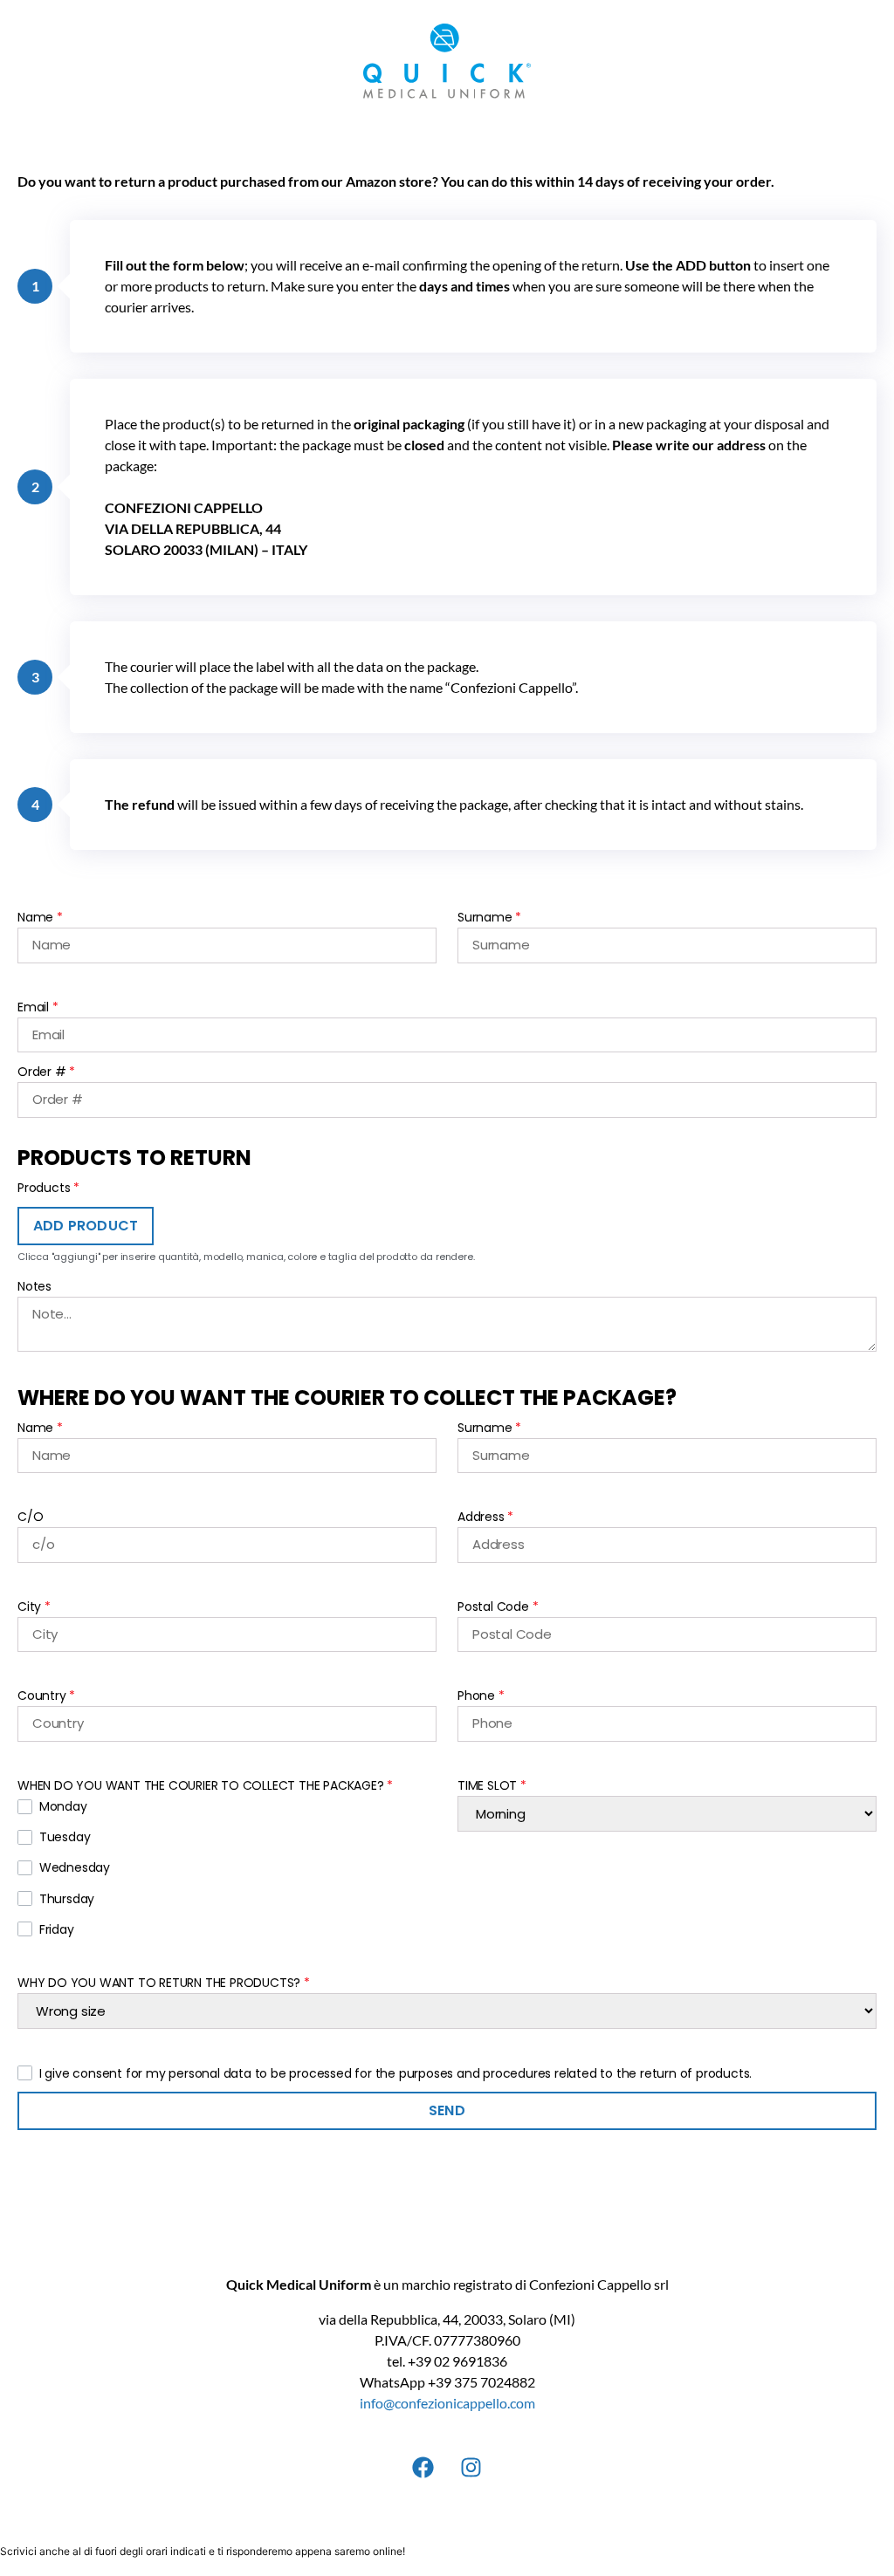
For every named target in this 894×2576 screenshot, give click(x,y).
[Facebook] (423, 2467)
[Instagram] (471, 2467)
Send (447, 2110)
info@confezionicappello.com (447, 2403)
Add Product (86, 1226)
